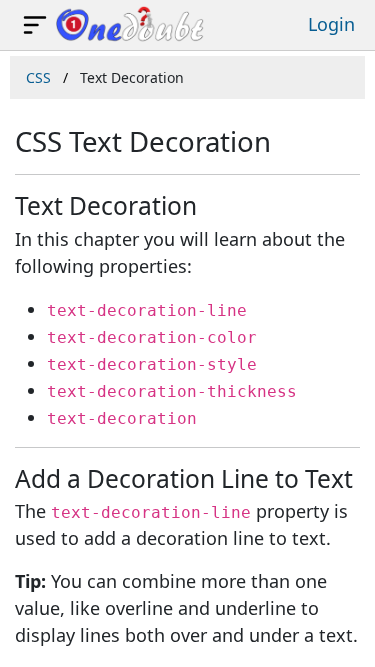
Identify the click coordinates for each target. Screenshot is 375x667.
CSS (38, 77)
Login (331, 24)
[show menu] (35, 25)
